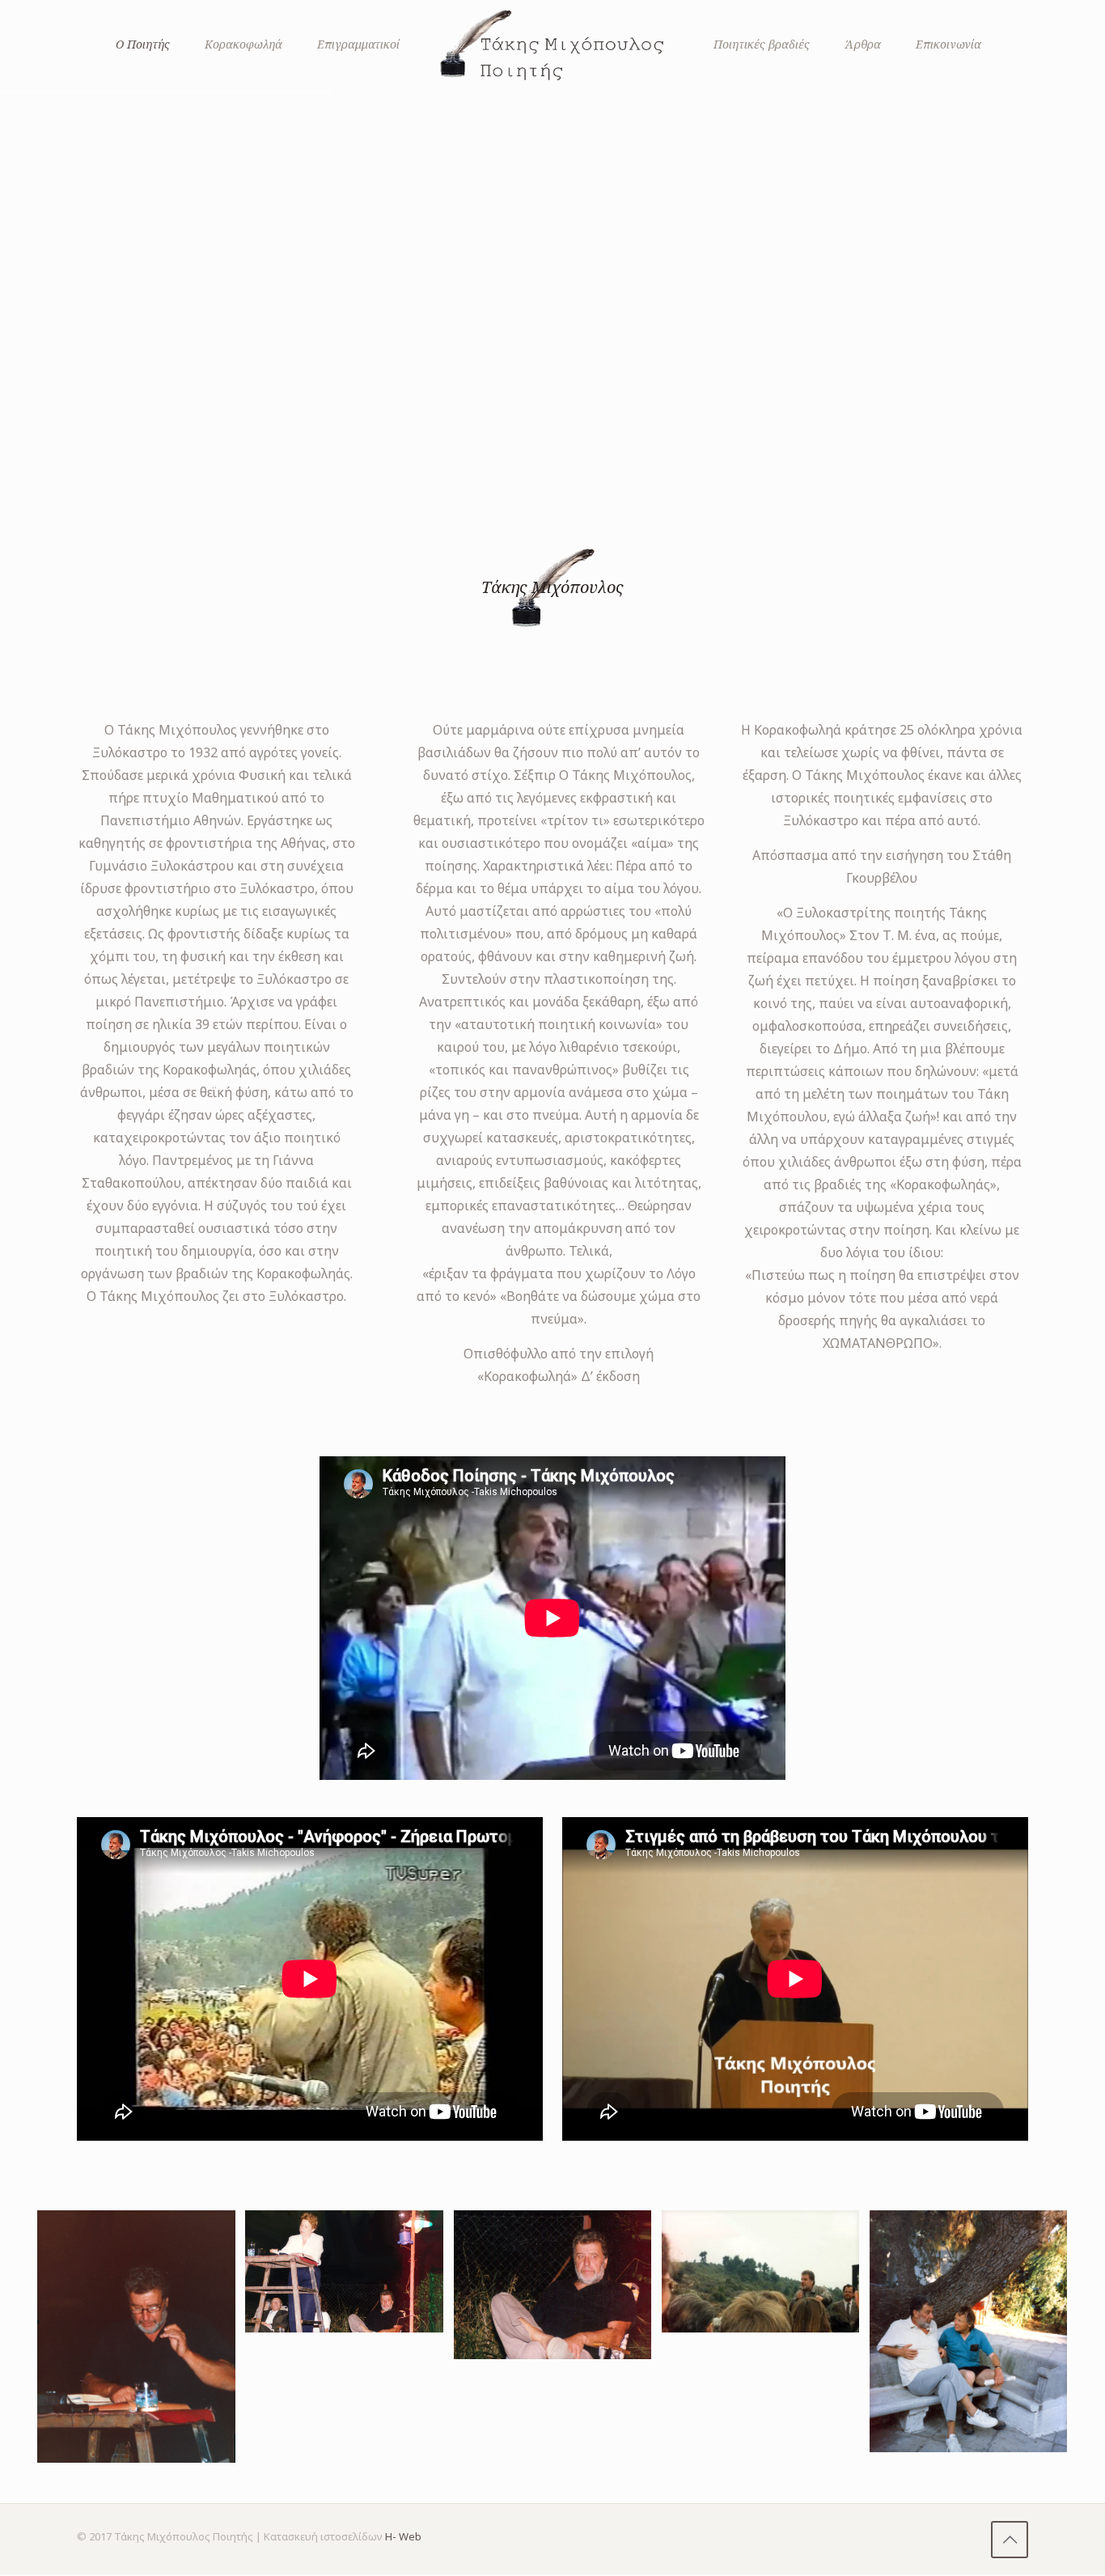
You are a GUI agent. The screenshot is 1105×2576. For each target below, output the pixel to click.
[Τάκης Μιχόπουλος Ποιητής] (552, 44)
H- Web (403, 2536)
